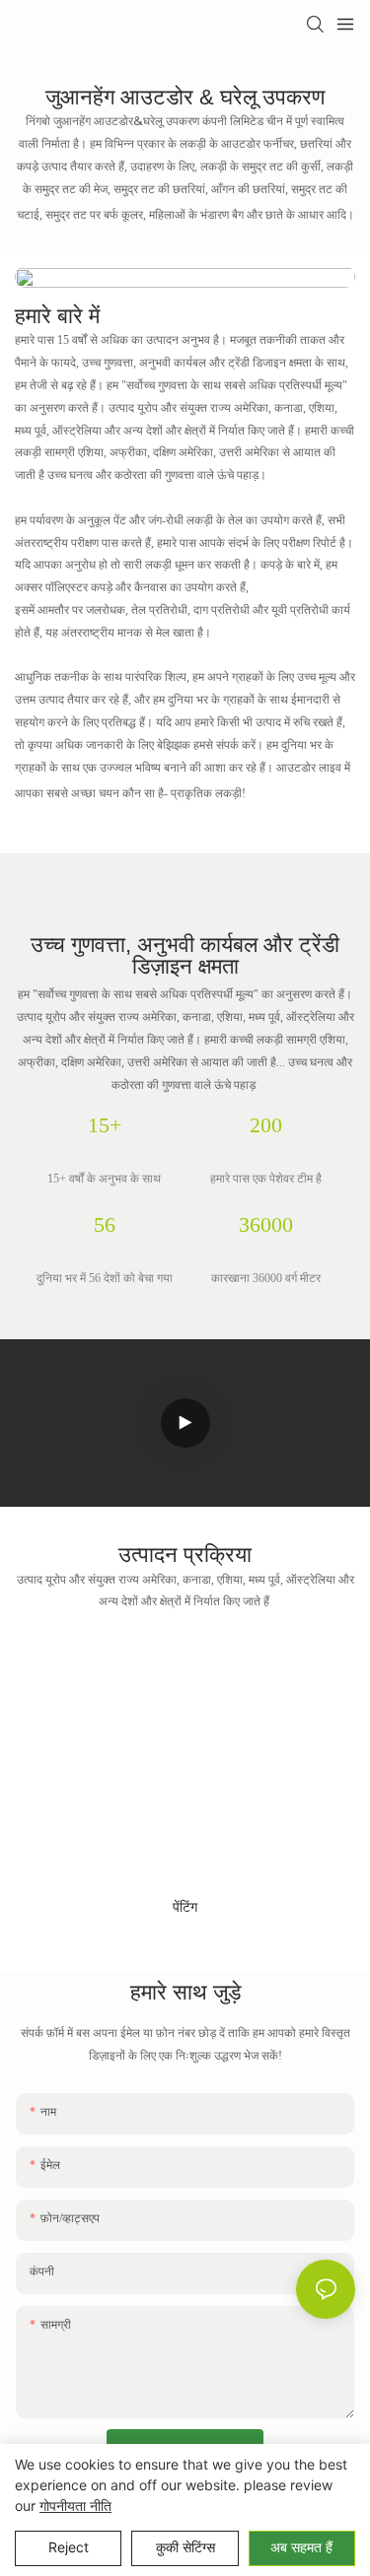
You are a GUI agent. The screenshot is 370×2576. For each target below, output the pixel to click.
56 (105, 1227)
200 (266, 1127)
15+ (105, 1127)
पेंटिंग (185, 1909)
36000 (266, 1227)
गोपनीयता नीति (75, 2506)
